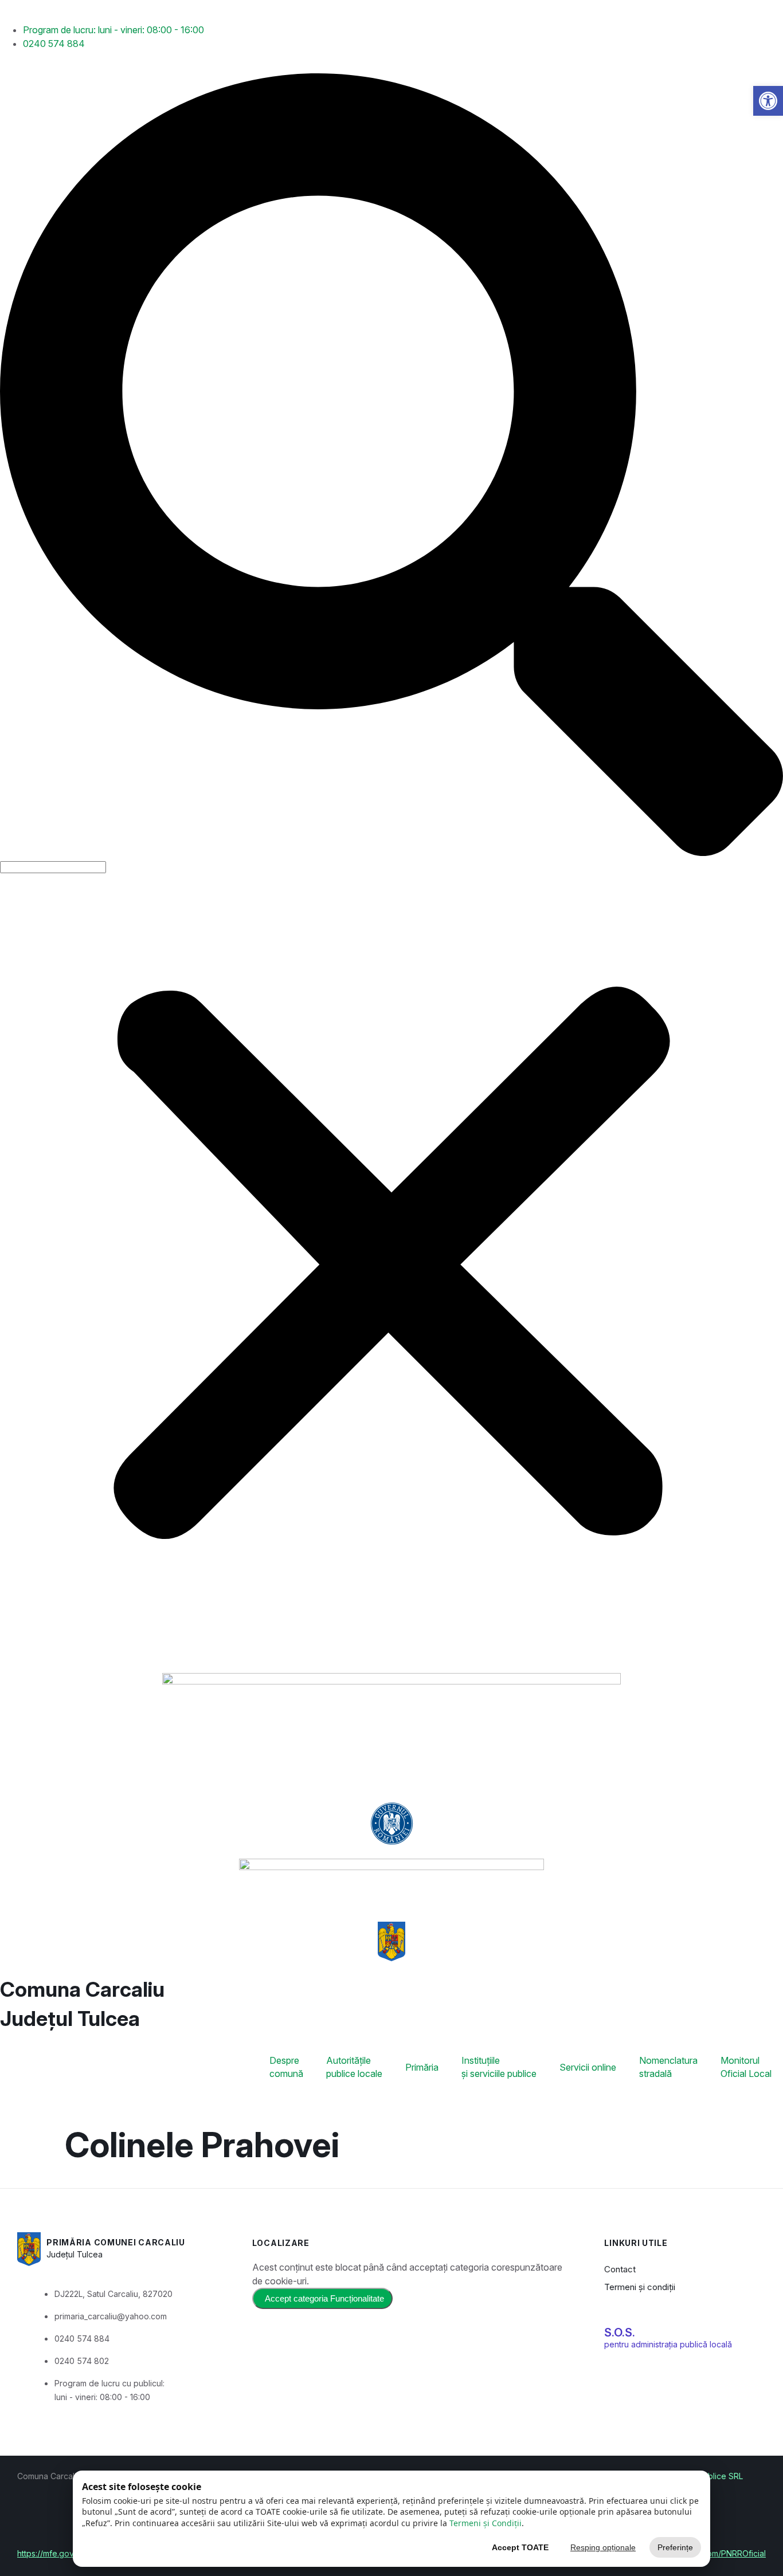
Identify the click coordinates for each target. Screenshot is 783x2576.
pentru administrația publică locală (668, 2344)
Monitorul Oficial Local (746, 2067)
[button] (391, 466)
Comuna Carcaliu (82, 1989)
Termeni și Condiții (486, 2523)
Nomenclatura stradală (668, 2067)
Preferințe (675, 2547)
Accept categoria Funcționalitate (324, 2298)
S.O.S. (620, 2332)
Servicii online (588, 2067)
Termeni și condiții (640, 2287)
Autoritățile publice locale (354, 2067)
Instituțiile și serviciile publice (499, 2067)
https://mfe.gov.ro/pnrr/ (61, 2553)
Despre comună (286, 2067)
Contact (620, 2269)
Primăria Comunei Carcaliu (116, 2242)
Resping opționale (603, 2547)
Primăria (422, 2067)
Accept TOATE (520, 2547)
